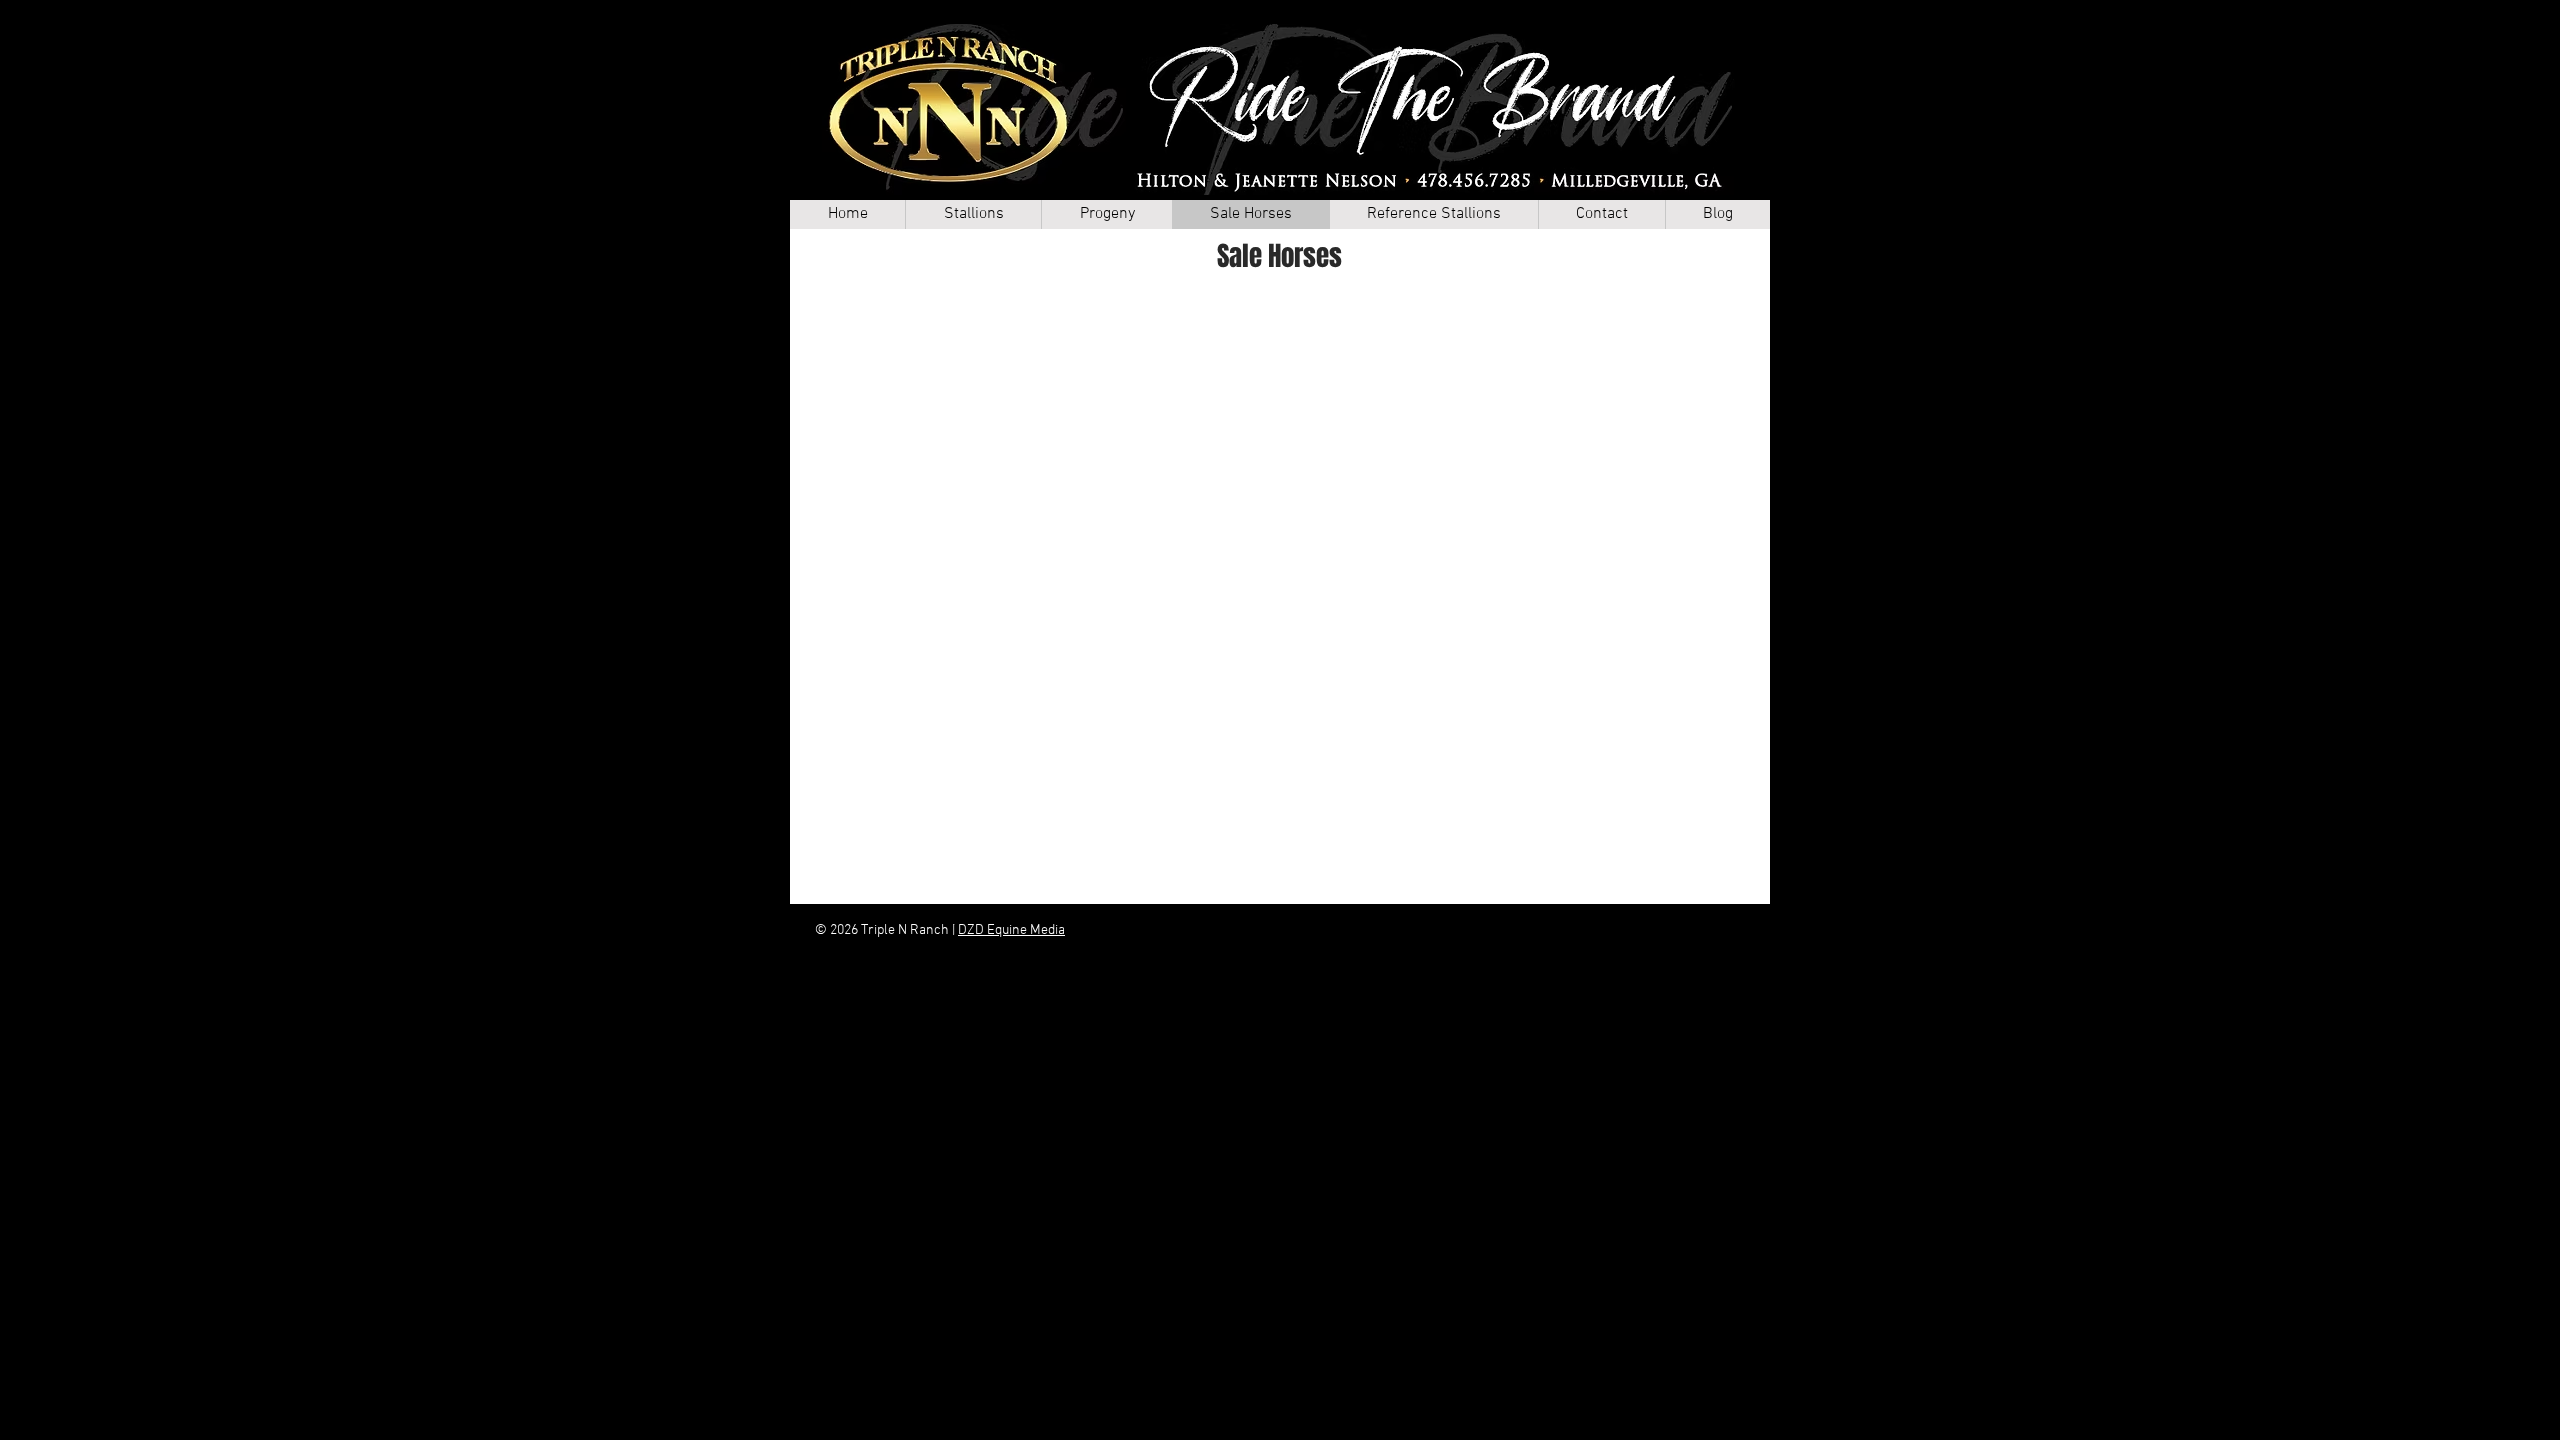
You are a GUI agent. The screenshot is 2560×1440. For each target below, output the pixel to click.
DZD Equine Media (1011, 930)
